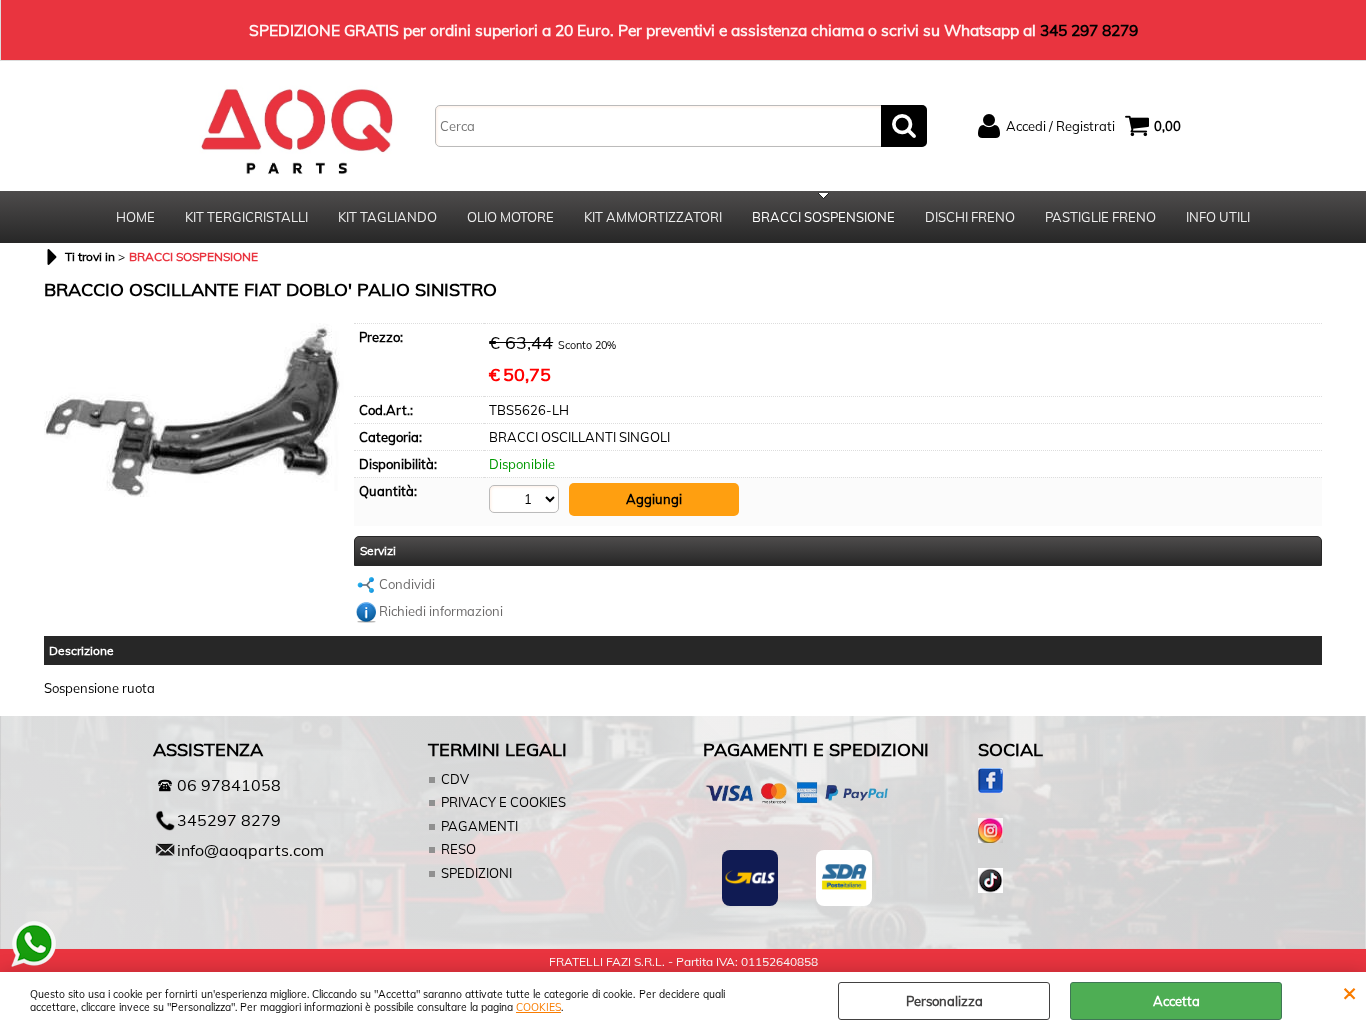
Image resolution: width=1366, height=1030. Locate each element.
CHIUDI (1349, 992)
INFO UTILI (1218, 217)
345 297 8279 (1089, 30)
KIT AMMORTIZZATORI (653, 217)
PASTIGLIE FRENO (1100, 217)
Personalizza (944, 1001)
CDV (455, 779)
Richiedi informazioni (441, 611)
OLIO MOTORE (510, 217)
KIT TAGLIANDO (387, 217)
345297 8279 (229, 820)
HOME (135, 217)
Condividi (407, 584)
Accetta (1176, 1001)
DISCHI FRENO (970, 217)
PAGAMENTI (479, 826)
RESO (458, 849)
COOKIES (538, 1007)
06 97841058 (229, 785)
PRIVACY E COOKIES (503, 802)
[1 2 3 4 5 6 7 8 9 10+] (526, 499)
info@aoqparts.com (250, 850)
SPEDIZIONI (476, 873)
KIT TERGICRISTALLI (246, 217)
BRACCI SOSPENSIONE (823, 217)
